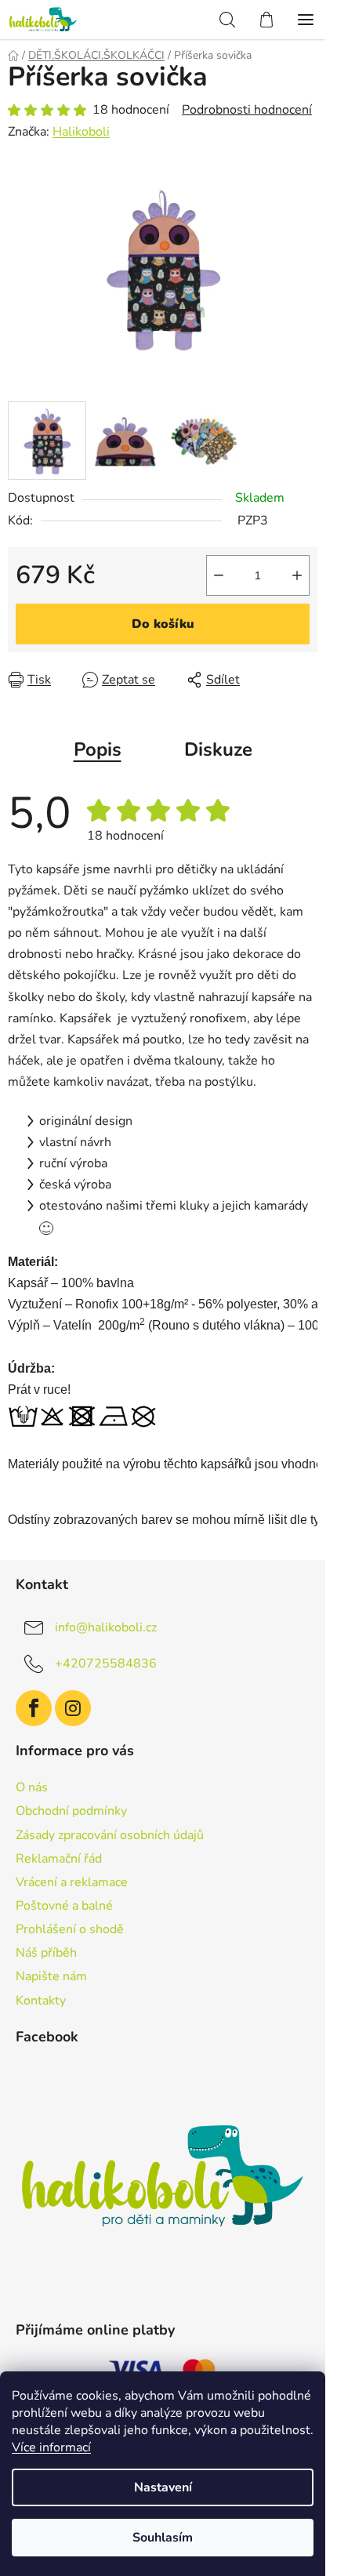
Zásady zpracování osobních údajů (110, 1835)
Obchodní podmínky (71, 1811)
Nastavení (163, 2487)
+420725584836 (106, 1663)
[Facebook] (34, 1708)
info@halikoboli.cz (106, 1627)
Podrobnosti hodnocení (247, 110)
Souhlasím (163, 2538)
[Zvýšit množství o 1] (297, 575)
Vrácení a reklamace (72, 1882)
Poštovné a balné (64, 1906)
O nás (32, 1787)
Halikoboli (81, 132)
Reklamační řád (59, 1859)
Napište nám (51, 1976)
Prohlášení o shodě (70, 1929)
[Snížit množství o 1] (219, 575)
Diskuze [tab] (218, 749)
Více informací (51, 2447)
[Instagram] (73, 1708)
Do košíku (163, 624)
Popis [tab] (98, 749)
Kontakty (41, 2001)
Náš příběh (46, 1953)
